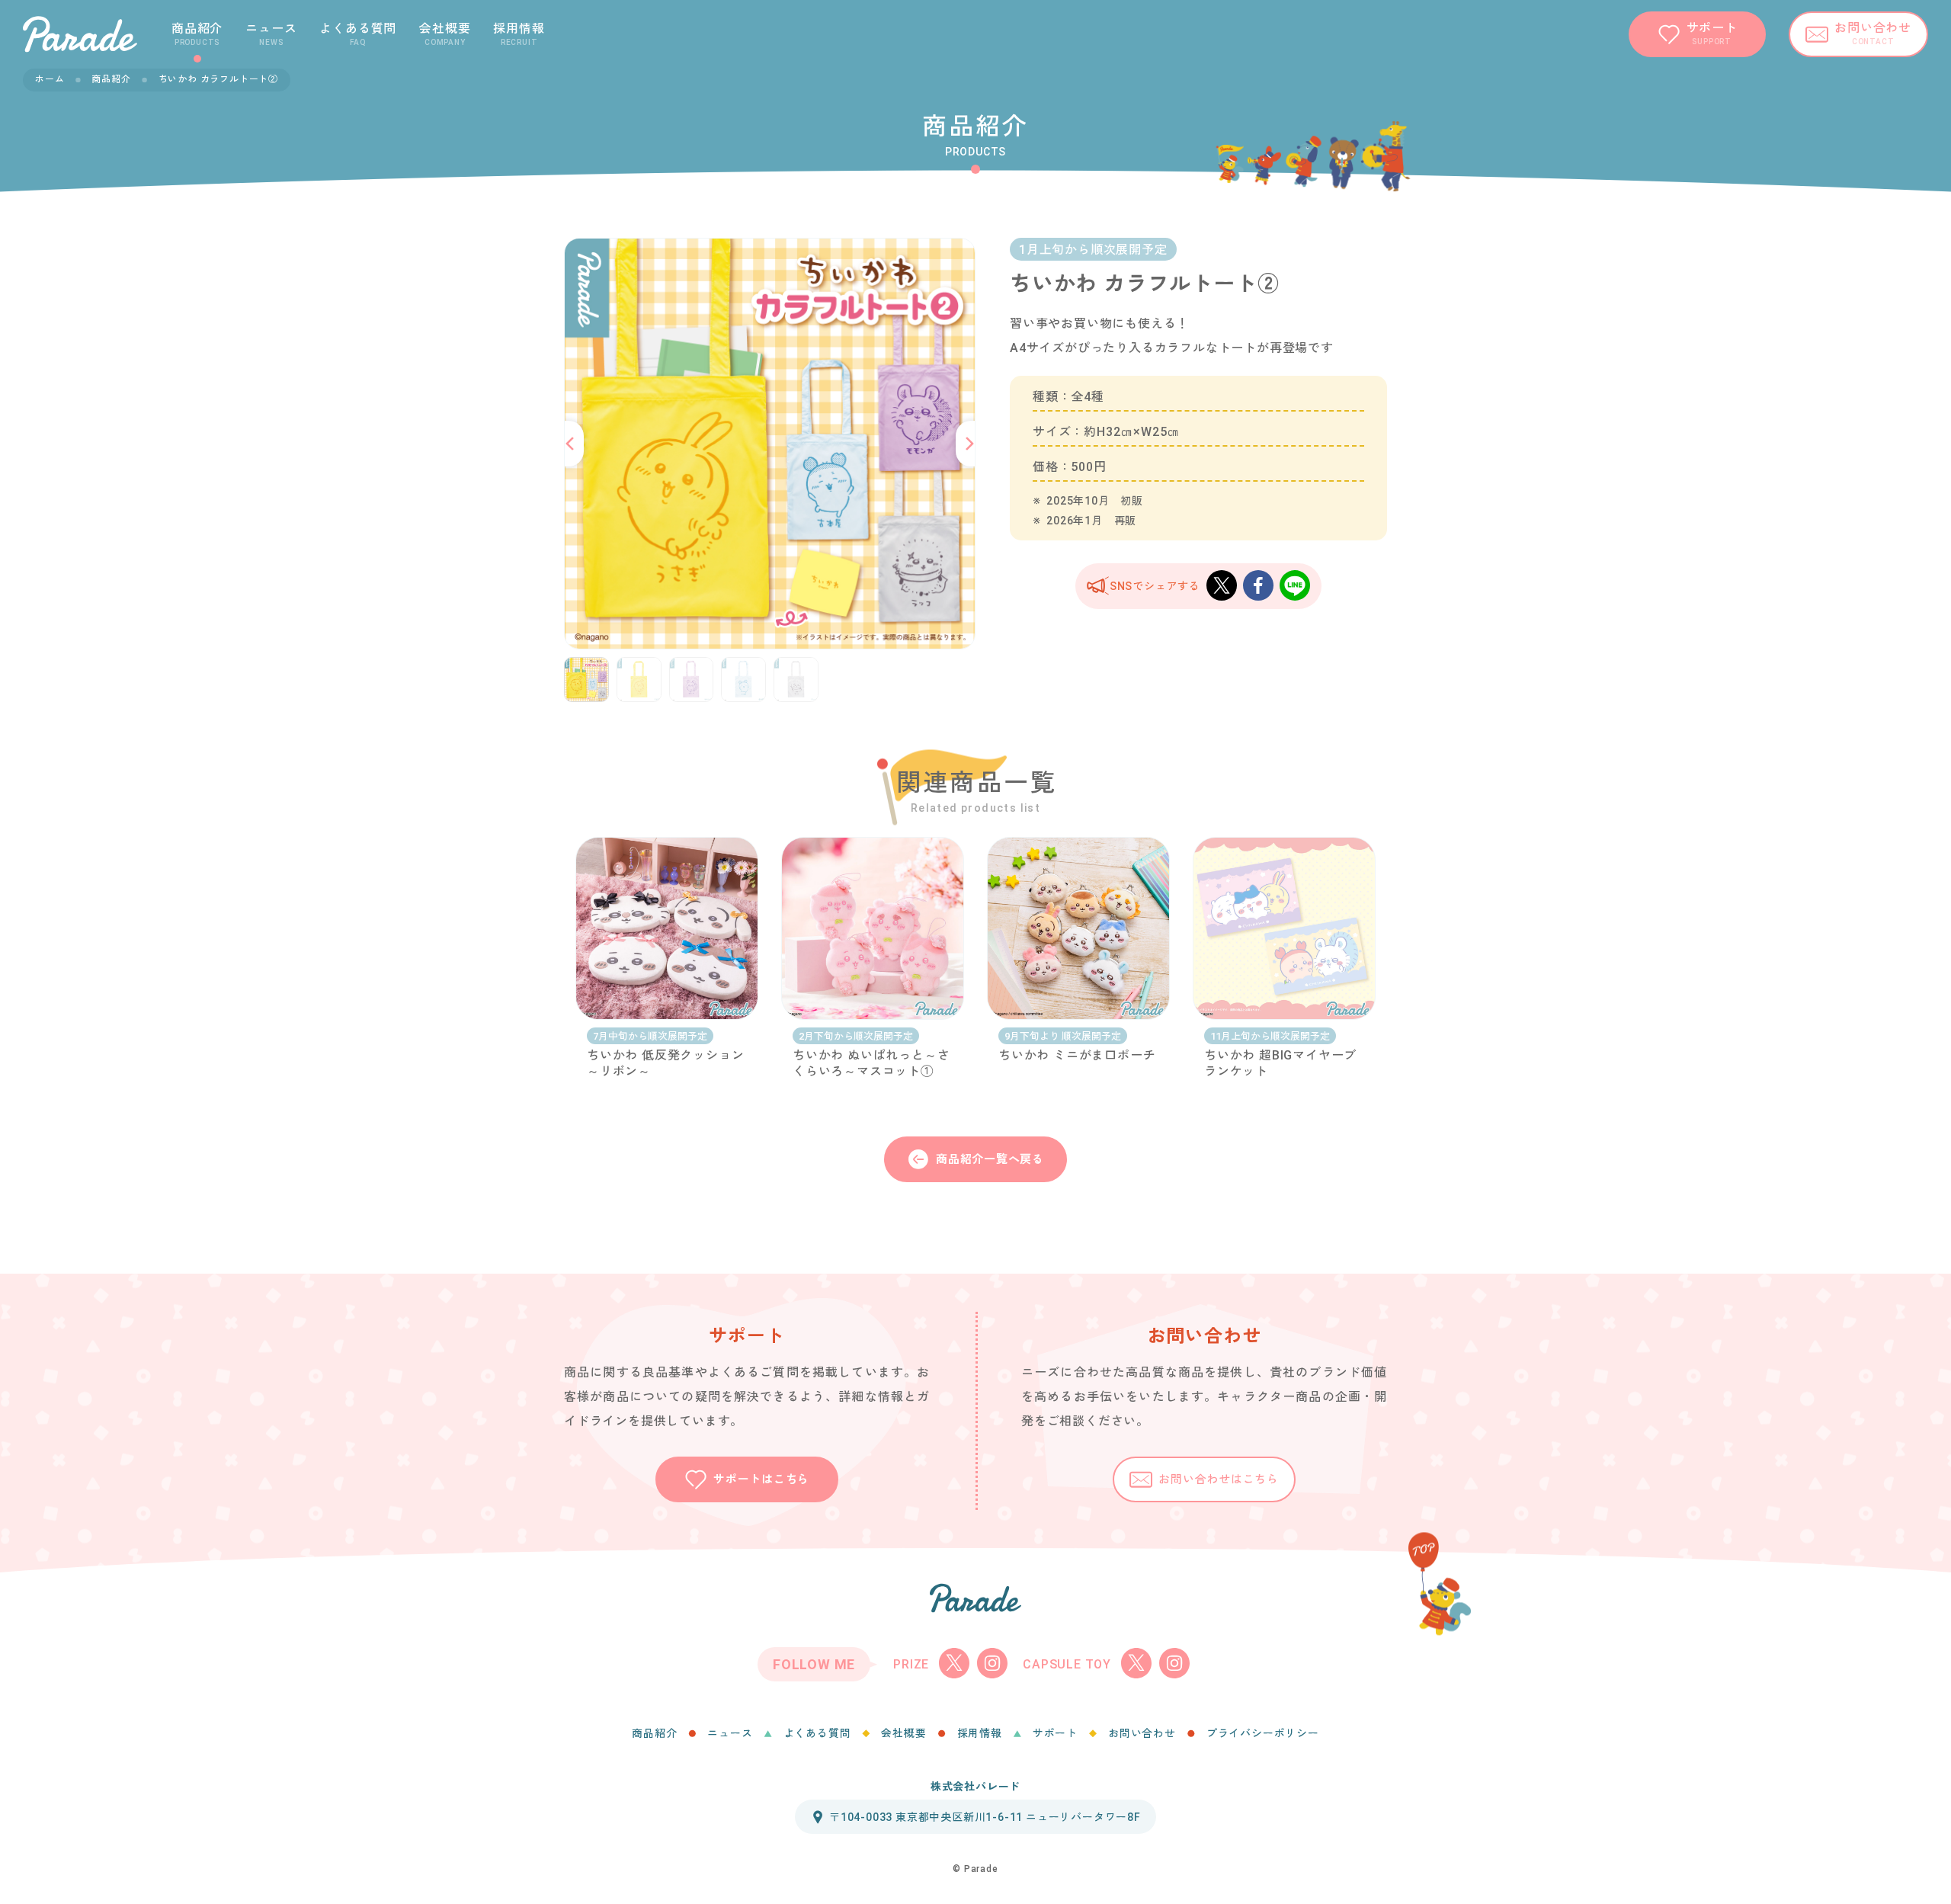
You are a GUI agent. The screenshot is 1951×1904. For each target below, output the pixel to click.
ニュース (730, 1733)
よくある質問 (817, 1733)
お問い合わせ (1142, 1733)
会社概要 (903, 1733)
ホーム (50, 79)
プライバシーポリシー (1263, 1733)
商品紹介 (111, 79)
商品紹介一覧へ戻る (990, 1159)
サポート (1055, 1733)
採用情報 (980, 1733)
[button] (572, 444)
